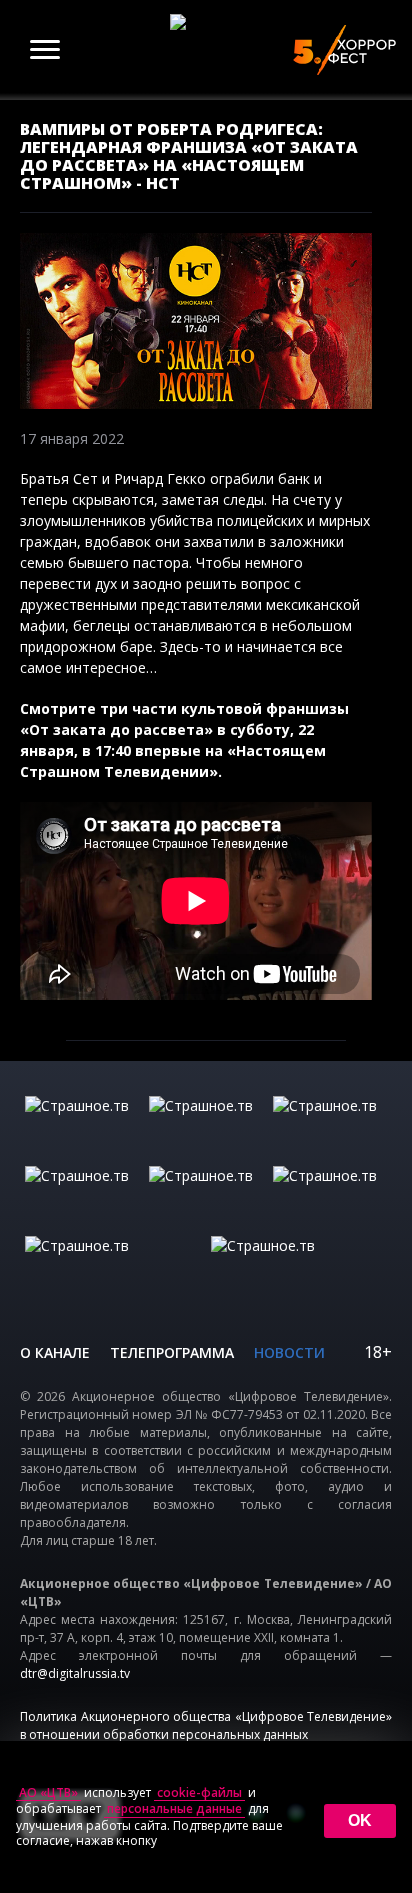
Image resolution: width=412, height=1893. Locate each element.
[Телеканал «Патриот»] (299, 1266)
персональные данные (174, 1809)
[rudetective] (330, 1196)
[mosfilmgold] (82, 1196)
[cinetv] (82, 1126)
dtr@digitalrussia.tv (75, 1673)
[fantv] (330, 1126)
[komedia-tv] (206, 1196)
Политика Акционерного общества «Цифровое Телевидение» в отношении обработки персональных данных (206, 1725)
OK (360, 1820)
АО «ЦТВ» (48, 1793)
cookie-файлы (199, 1793)
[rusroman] (113, 1266)
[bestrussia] (206, 1126)
